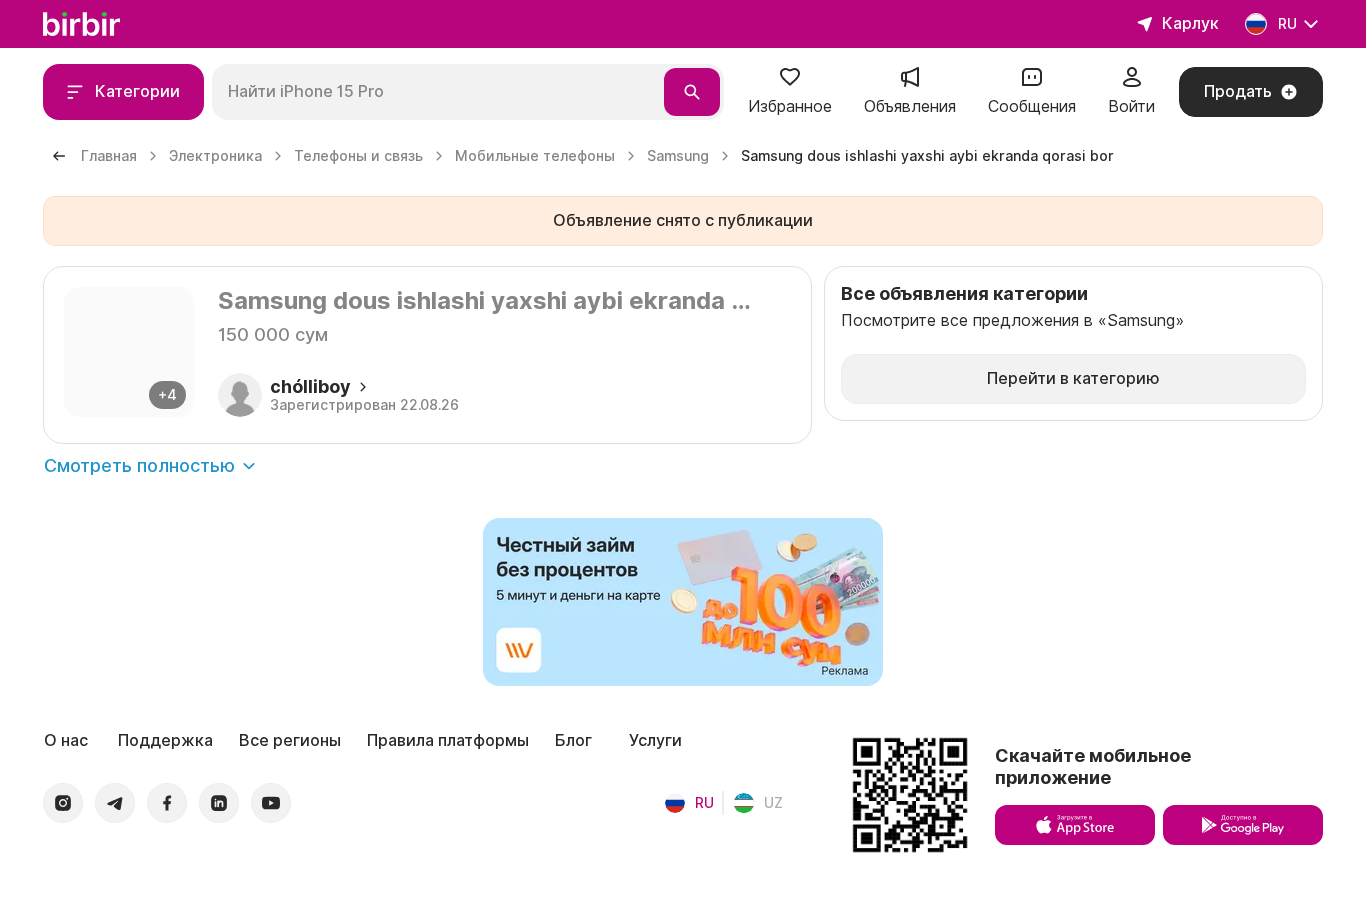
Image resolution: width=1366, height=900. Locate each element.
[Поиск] (692, 92)
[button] (790, 92)
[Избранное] (790, 83)
